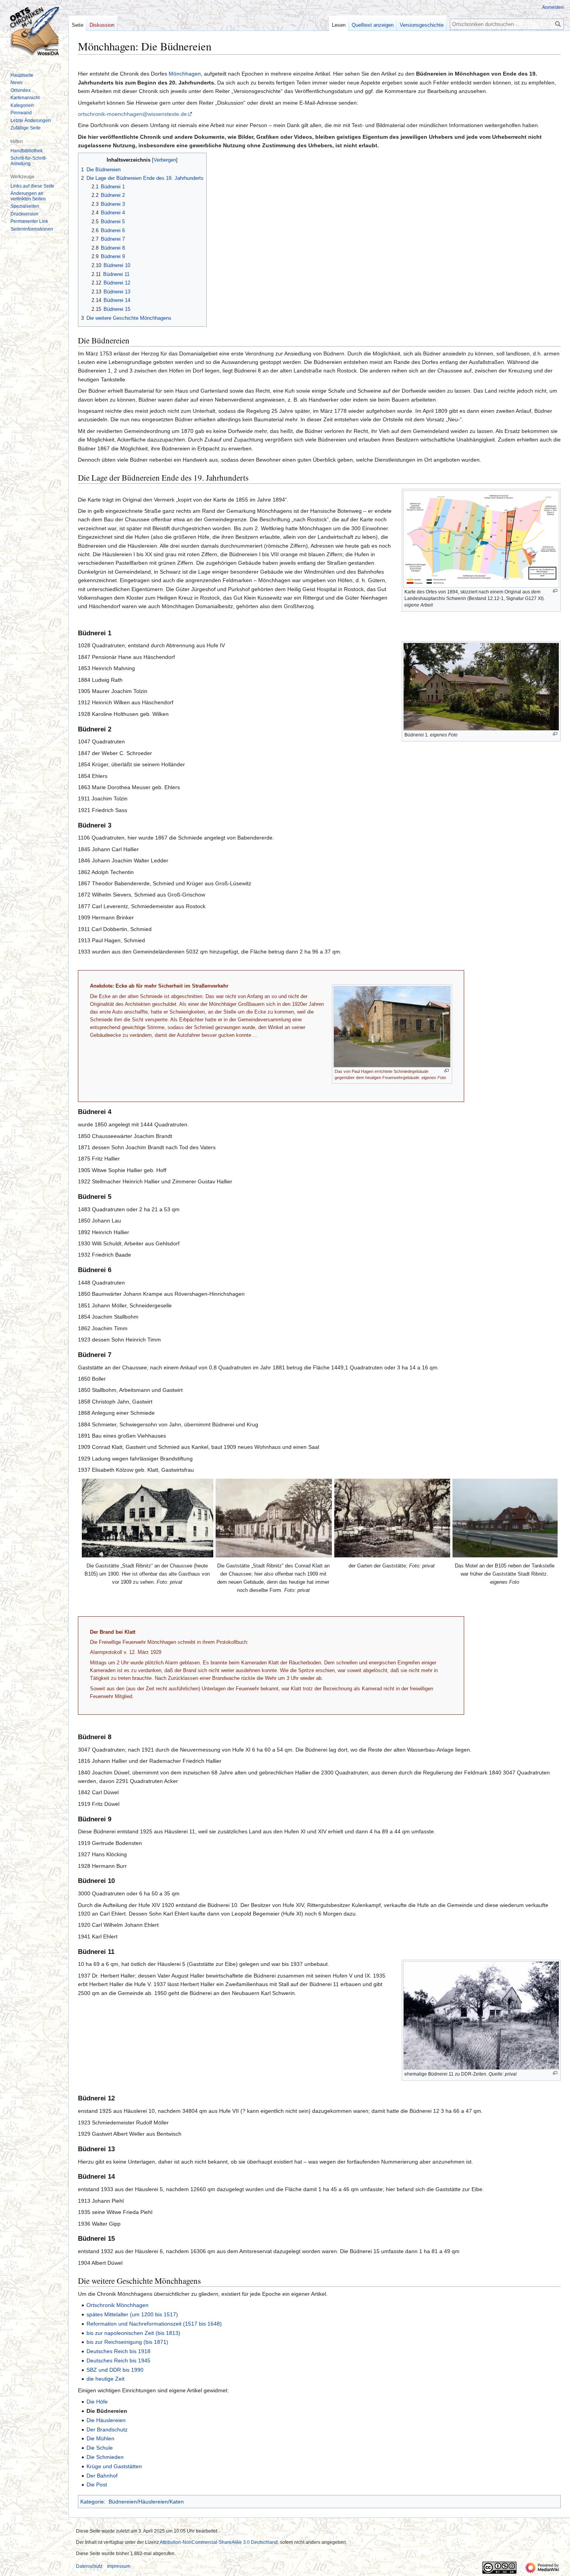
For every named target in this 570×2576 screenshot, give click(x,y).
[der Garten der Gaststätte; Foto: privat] (392, 1518)
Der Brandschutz (107, 2429)
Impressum (119, 2566)
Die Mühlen (100, 2438)
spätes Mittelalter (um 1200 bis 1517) (132, 2314)
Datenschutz (89, 2566)
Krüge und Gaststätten (114, 2466)
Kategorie (92, 2502)
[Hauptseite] (34, 31)
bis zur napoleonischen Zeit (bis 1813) (133, 2333)
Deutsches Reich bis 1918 (118, 2351)
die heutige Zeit (105, 2379)
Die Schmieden (105, 2457)
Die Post (97, 2485)
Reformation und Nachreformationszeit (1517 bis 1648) (154, 2324)
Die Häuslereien (106, 2420)
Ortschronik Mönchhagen (117, 2305)
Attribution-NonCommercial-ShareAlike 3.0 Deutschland (219, 2542)
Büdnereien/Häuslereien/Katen (146, 2502)
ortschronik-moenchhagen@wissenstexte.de (132, 114)
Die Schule (100, 2448)
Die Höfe (97, 2402)
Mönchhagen (185, 74)
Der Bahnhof (102, 2476)
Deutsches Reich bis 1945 (118, 2360)
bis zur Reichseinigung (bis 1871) (127, 2342)
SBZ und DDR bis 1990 (115, 2370)
